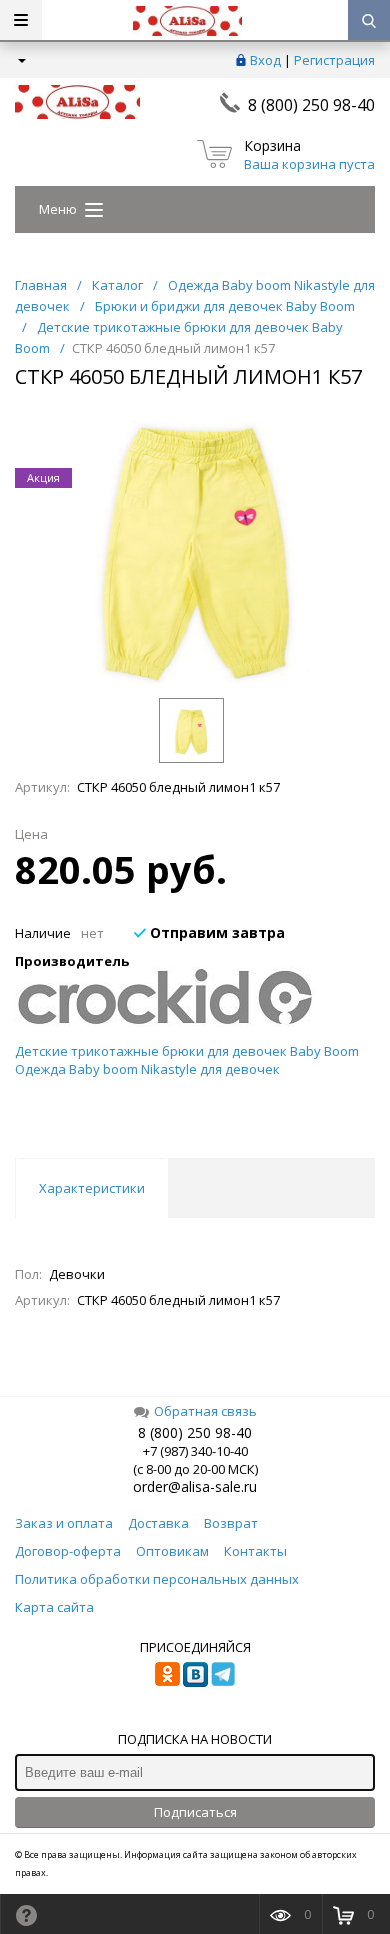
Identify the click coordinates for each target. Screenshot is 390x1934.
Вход (265, 60)
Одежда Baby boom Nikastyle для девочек (147, 1069)
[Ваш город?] (20, 60)
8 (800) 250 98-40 (311, 105)
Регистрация (334, 60)
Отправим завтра (215, 932)
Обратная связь (205, 1411)
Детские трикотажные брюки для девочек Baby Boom (187, 1051)
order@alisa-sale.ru (195, 1486)
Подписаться (195, 1812)
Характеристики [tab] (92, 1188)
